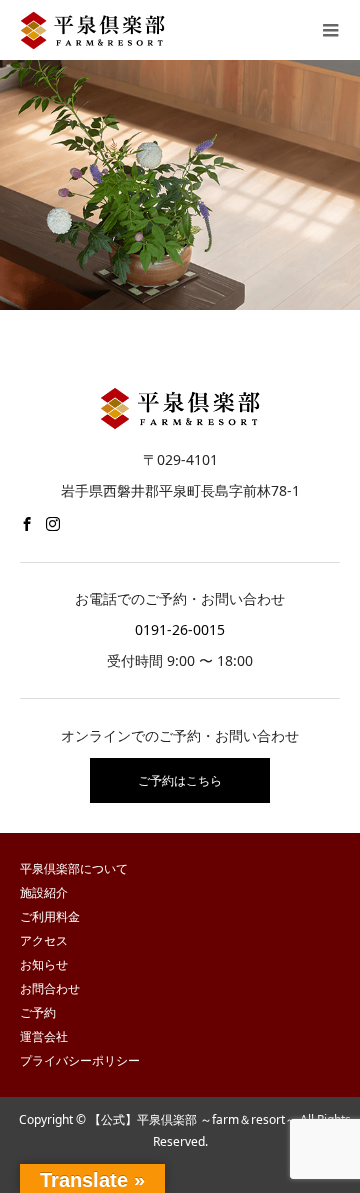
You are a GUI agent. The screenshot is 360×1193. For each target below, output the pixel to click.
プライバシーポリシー (80, 1060)
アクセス (44, 940)
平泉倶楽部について (74, 868)
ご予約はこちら (180, 780)
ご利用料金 (50, 916)
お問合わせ (50, 988)
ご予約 (38, 1012)
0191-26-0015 (180, 629)
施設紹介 (44, 892)
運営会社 (44, 1036)
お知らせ (44, 964)
